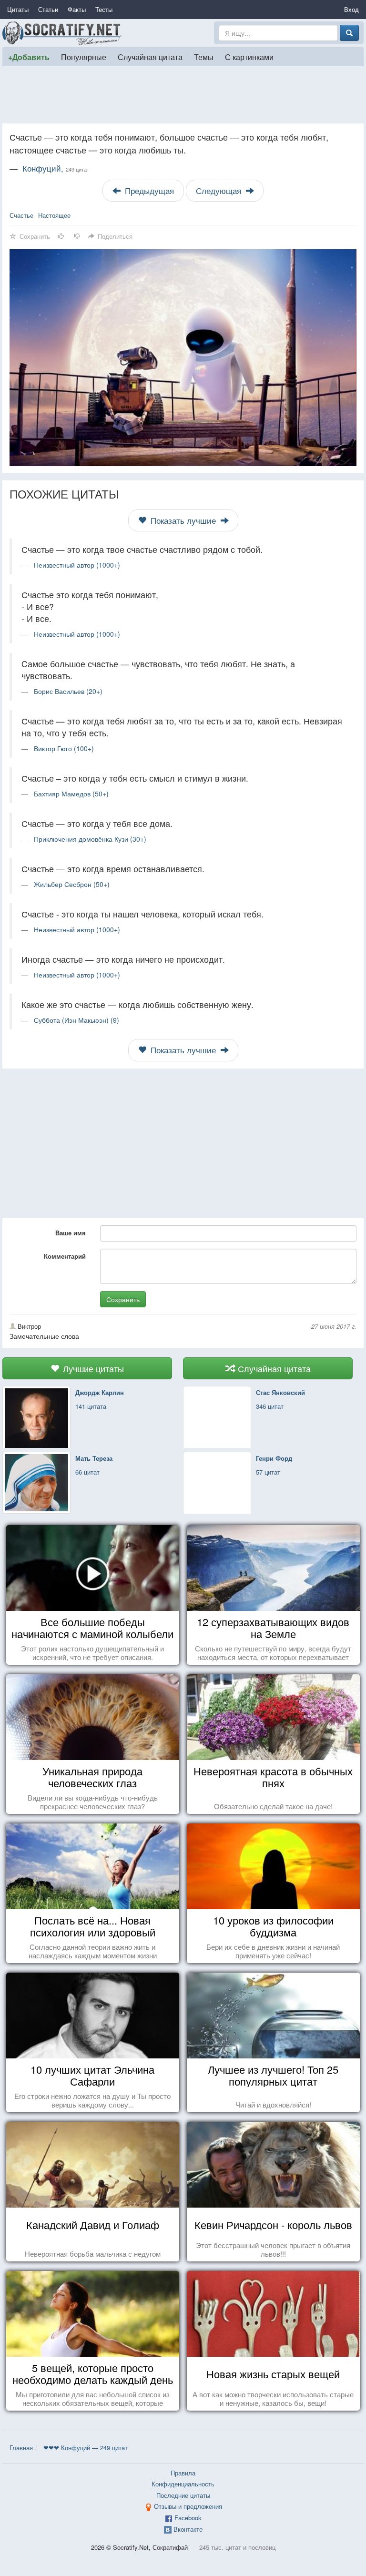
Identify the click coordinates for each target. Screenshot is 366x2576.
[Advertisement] (183, 95)
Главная (21, 2448)
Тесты (104, 9)
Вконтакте (188, 2529)
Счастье (21, 215)
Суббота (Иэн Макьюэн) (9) (76, 1020)
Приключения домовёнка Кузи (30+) (90, 839)
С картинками (249, 57)
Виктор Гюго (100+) (64, 748)
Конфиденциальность (183, 2484)
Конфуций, (56, 168)
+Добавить (29, 57)
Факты (77, 9)
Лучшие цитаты (92, 1368)
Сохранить (123, 1299)
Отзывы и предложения (188, 2506)
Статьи (48, 9)
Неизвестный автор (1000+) (77, 565)
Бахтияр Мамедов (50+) (71, 794)
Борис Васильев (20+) (68, 691)
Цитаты (18, 9)
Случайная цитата (150, 57)
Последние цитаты (183, 2495)
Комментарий (65, 1256)
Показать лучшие (183, 520)
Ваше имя (71, 1233)
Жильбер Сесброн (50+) (72, 884)
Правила (183, 2473)
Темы (204, 57)
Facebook (188, 2518)
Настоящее (54, 215)
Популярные (84, 57)
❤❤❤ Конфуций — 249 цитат (86, 2448)
